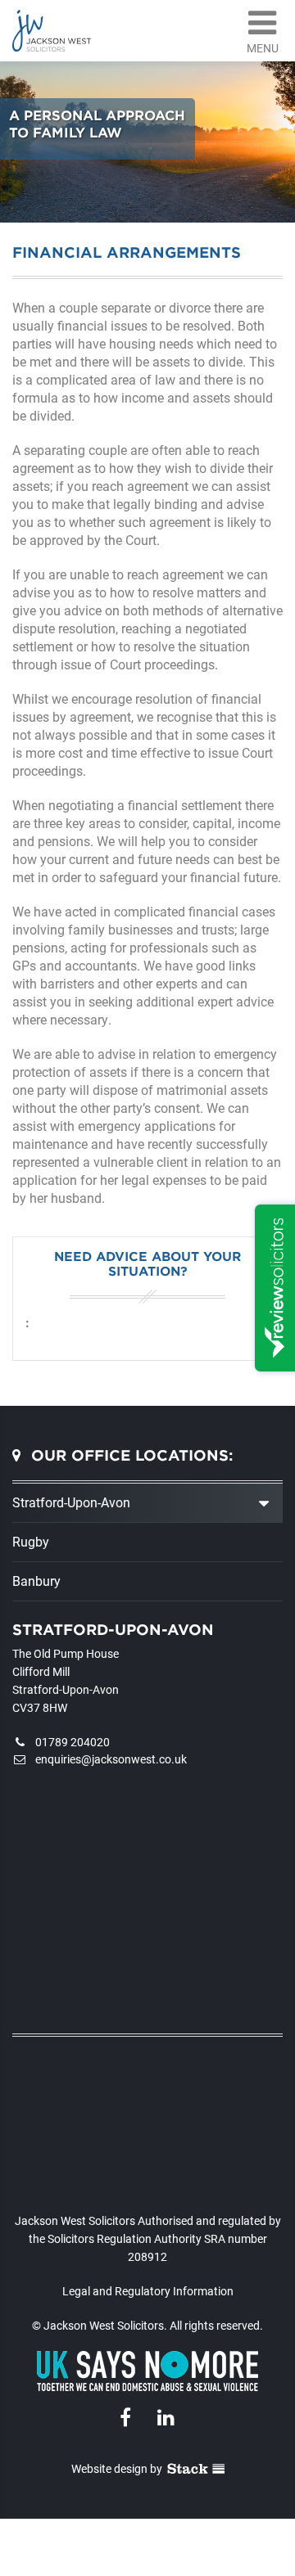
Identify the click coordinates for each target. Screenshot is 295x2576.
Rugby (31, 1541)
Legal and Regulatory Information (148, 2291)
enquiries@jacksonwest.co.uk (111, 1759)
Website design (109, 2468)
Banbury (36, 1581)
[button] (262, 27)
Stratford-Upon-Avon (71, 1502)
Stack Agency (196, 2469)
